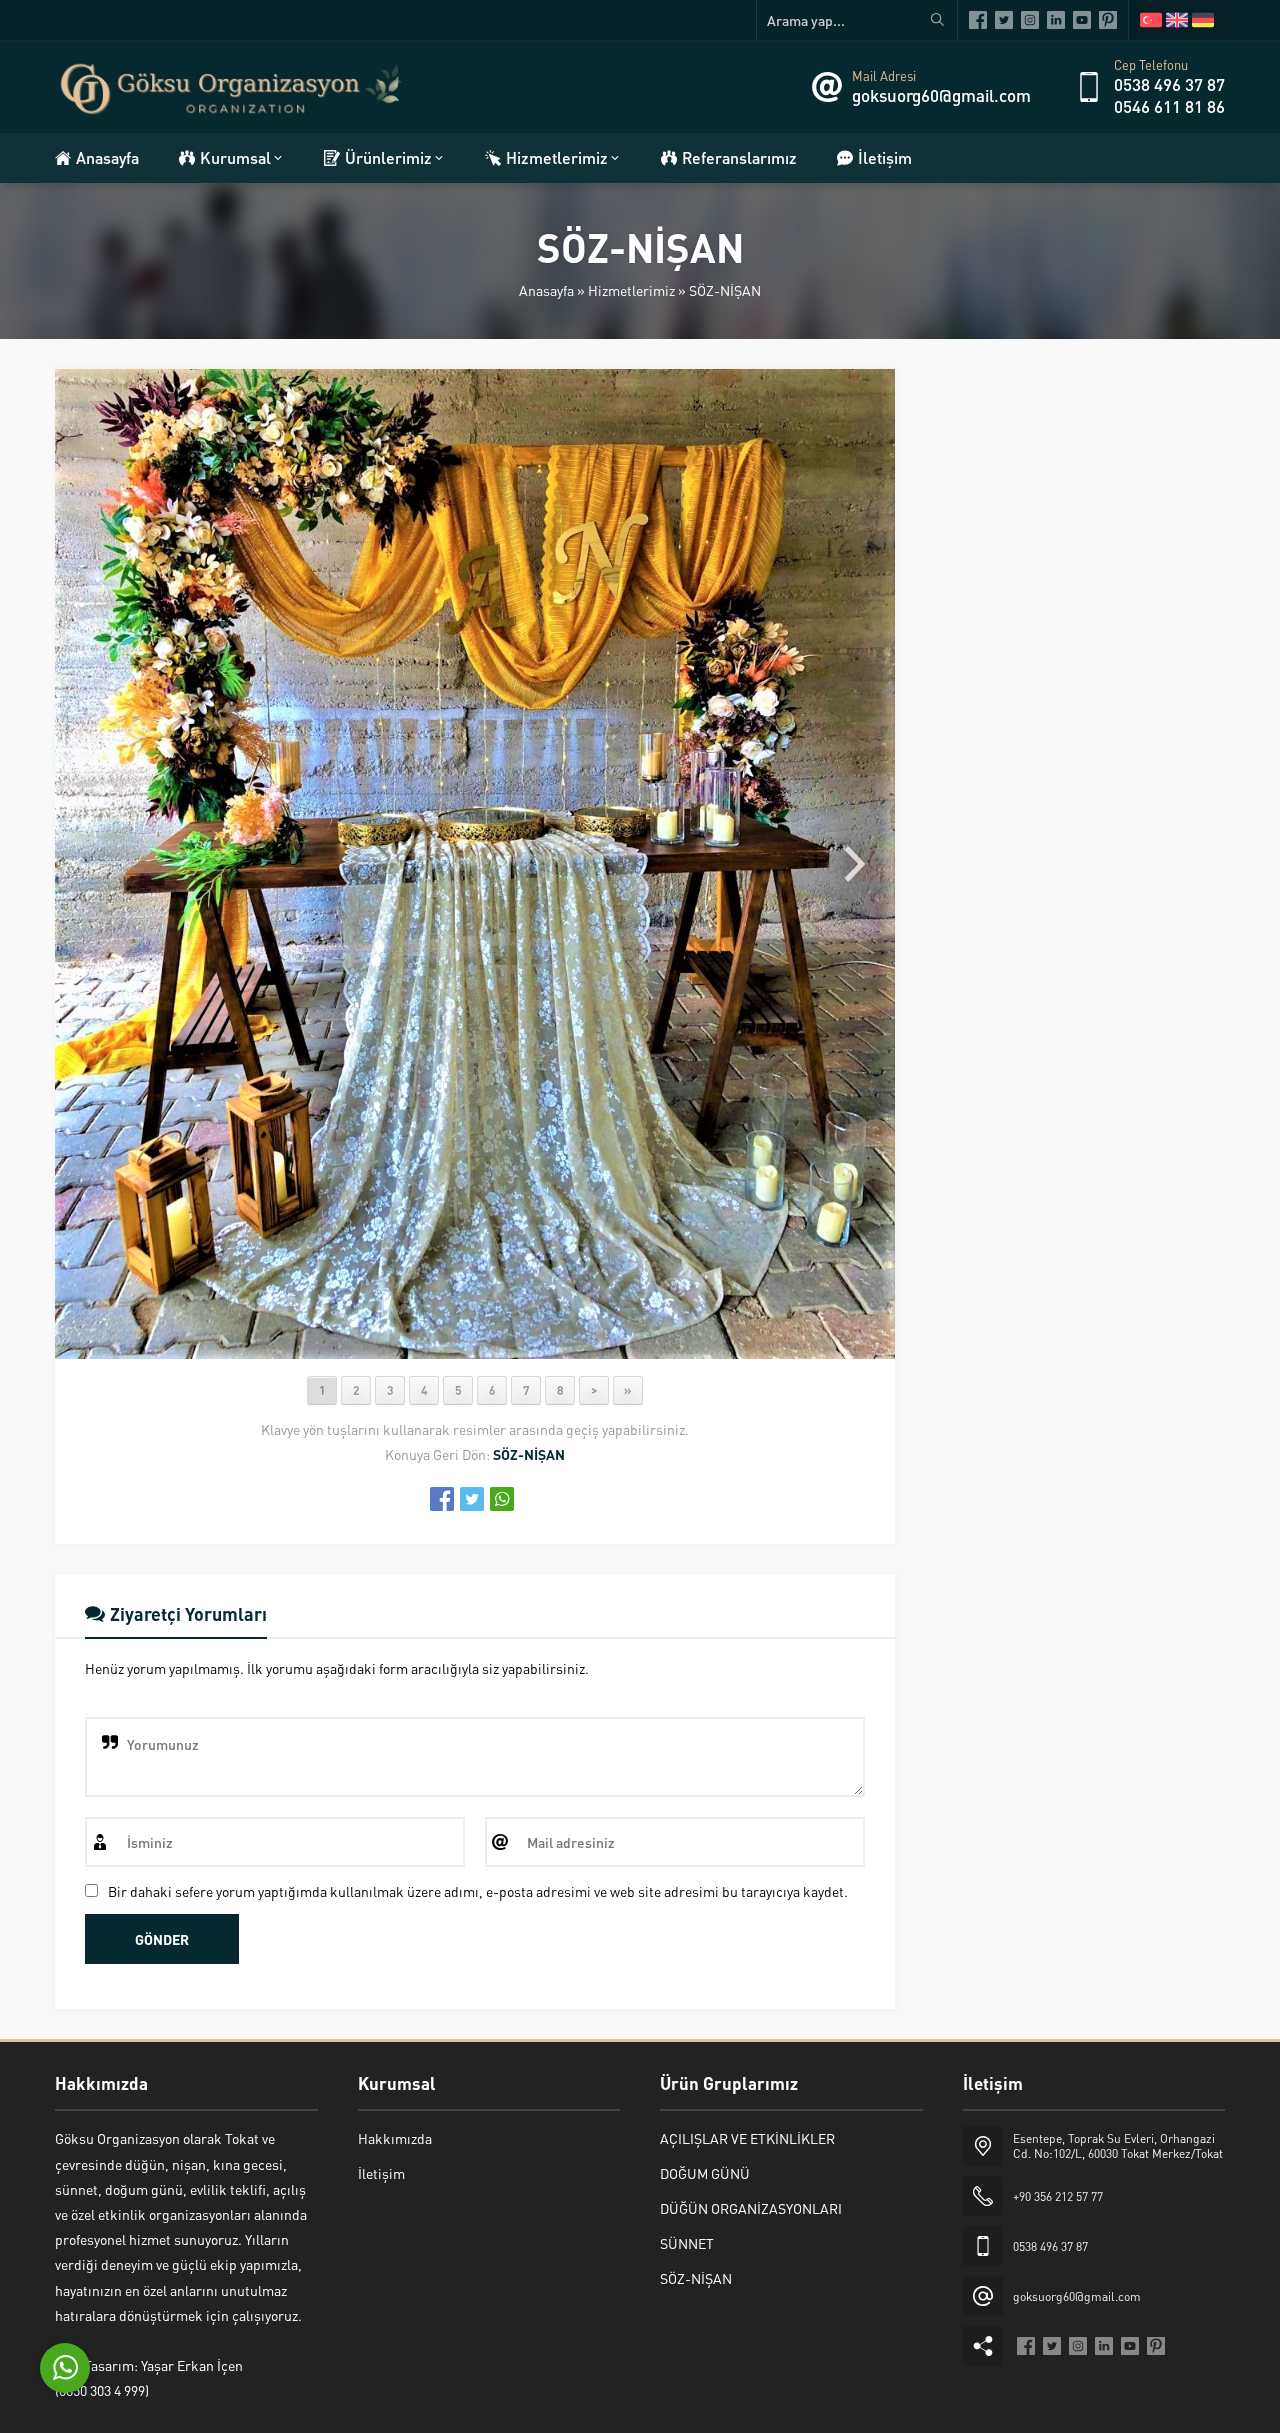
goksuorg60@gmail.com (941, 95)
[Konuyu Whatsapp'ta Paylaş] (502, 1499)
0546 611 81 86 (1169, 106)
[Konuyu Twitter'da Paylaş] (472, 1499)
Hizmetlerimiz (631, 290)
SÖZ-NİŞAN (725, 290)
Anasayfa (546, 290)
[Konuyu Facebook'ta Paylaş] (442, 1499)
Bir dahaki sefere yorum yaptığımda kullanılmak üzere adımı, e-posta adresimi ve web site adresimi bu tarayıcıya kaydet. (478, 1891)
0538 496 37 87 (1169, 84)
